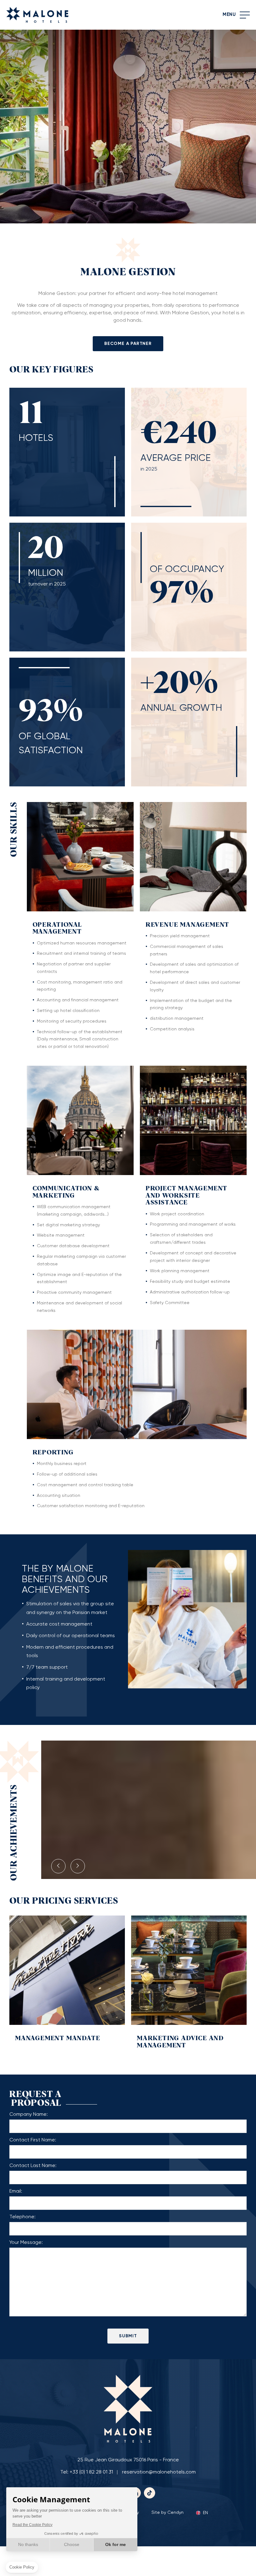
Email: (16, 2191)
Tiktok (150, 2493)
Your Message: (26, 2243)
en (205, 2513)
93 (36, 712)
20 (171, 684)
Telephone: (22, 2217)
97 (167, 594)
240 (190, 434)
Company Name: (29, 2115)
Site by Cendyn (167, 2513)
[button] (58, 1866)
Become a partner (128, 344)
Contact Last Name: (33, 2166)
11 (31, 414)
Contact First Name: (33, 2140)
